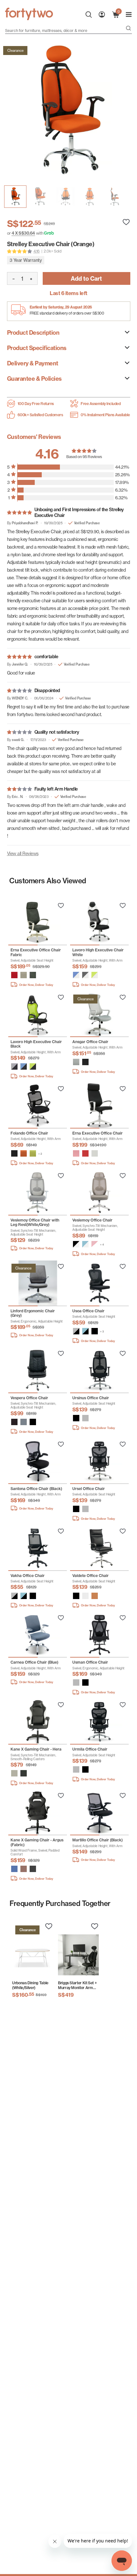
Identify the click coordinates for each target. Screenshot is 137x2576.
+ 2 (40, 1154)
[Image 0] (15, 197)
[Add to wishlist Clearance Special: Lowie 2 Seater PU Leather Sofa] (61, 906)
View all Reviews (23, 853)
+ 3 (102, 1331)
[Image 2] (65, 197)
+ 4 (102, 1245)
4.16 (37, 251)
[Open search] (128, 29)
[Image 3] (90, 197)
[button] (14, 975)
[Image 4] (115, 197)
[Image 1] (40, 197)
